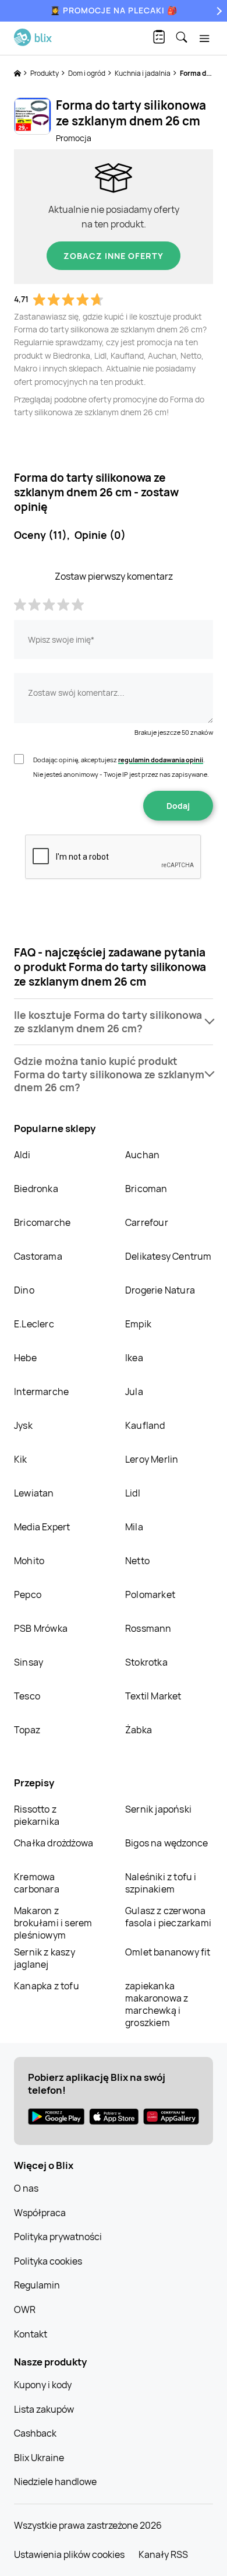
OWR (25, 2309)
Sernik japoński (158, 1809)
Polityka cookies (48, 2261)
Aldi (22, 1155)
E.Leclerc (34, 1324)
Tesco (27, 1696)
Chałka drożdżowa (54, 1843)
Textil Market (153, 1696)
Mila (134, 1527)
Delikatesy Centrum (169, 1256)
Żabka (139, 1730)
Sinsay (29, 1662)
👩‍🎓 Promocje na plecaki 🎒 (114, 10)
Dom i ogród (87, 73)
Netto (137, 1561)
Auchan (142, 1155)
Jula (134, 1392)
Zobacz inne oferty (114, 256)
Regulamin (37, 2285)
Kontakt (31, 2334)
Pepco (28, 1594)
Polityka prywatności (58, 2237)
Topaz (27, 1730)
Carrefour (147, 1222)
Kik (21, 1459)
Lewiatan (34, 1493)
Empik (138, 1324)
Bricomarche (42, 1222)
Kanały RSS (163, 2554)
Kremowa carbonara (37, 1883)
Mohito (29, 1561)
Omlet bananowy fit (168, 1952)
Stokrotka (146, 1662)
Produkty (45, 73)
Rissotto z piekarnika (37, 1815)
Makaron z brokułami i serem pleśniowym (53, 1923)
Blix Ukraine (39, 2458)
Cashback (35, 2433)
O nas (26, 2188)
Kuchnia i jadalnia (143, 73)
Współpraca (40, 2213)
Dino (24, 1290)
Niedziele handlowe (55, 2482)
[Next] (218, 11)
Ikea (134, 1358)
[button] (114, 1022)
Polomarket (150, 1594)
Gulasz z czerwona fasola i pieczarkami (168, 1917)
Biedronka (36, 1189)
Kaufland (145, 1425)
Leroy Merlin (152, 1459)
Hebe (25, 1358)
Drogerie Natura (160, 1290)
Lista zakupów (44, 2409)
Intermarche (41, 1392)
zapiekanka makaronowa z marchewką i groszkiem (157, 2004)
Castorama (38, 1256)
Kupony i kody (43, 2385)
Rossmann (148, 1628)
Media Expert (42, 1527)
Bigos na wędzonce (166, 1843)
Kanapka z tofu (47, 1986)
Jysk (23, 1425)
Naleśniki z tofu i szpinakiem (161, 1883)
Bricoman (146, 1189)
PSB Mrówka (41, 1628)
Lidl (133, 1493)
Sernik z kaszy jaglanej (45, 1958)
